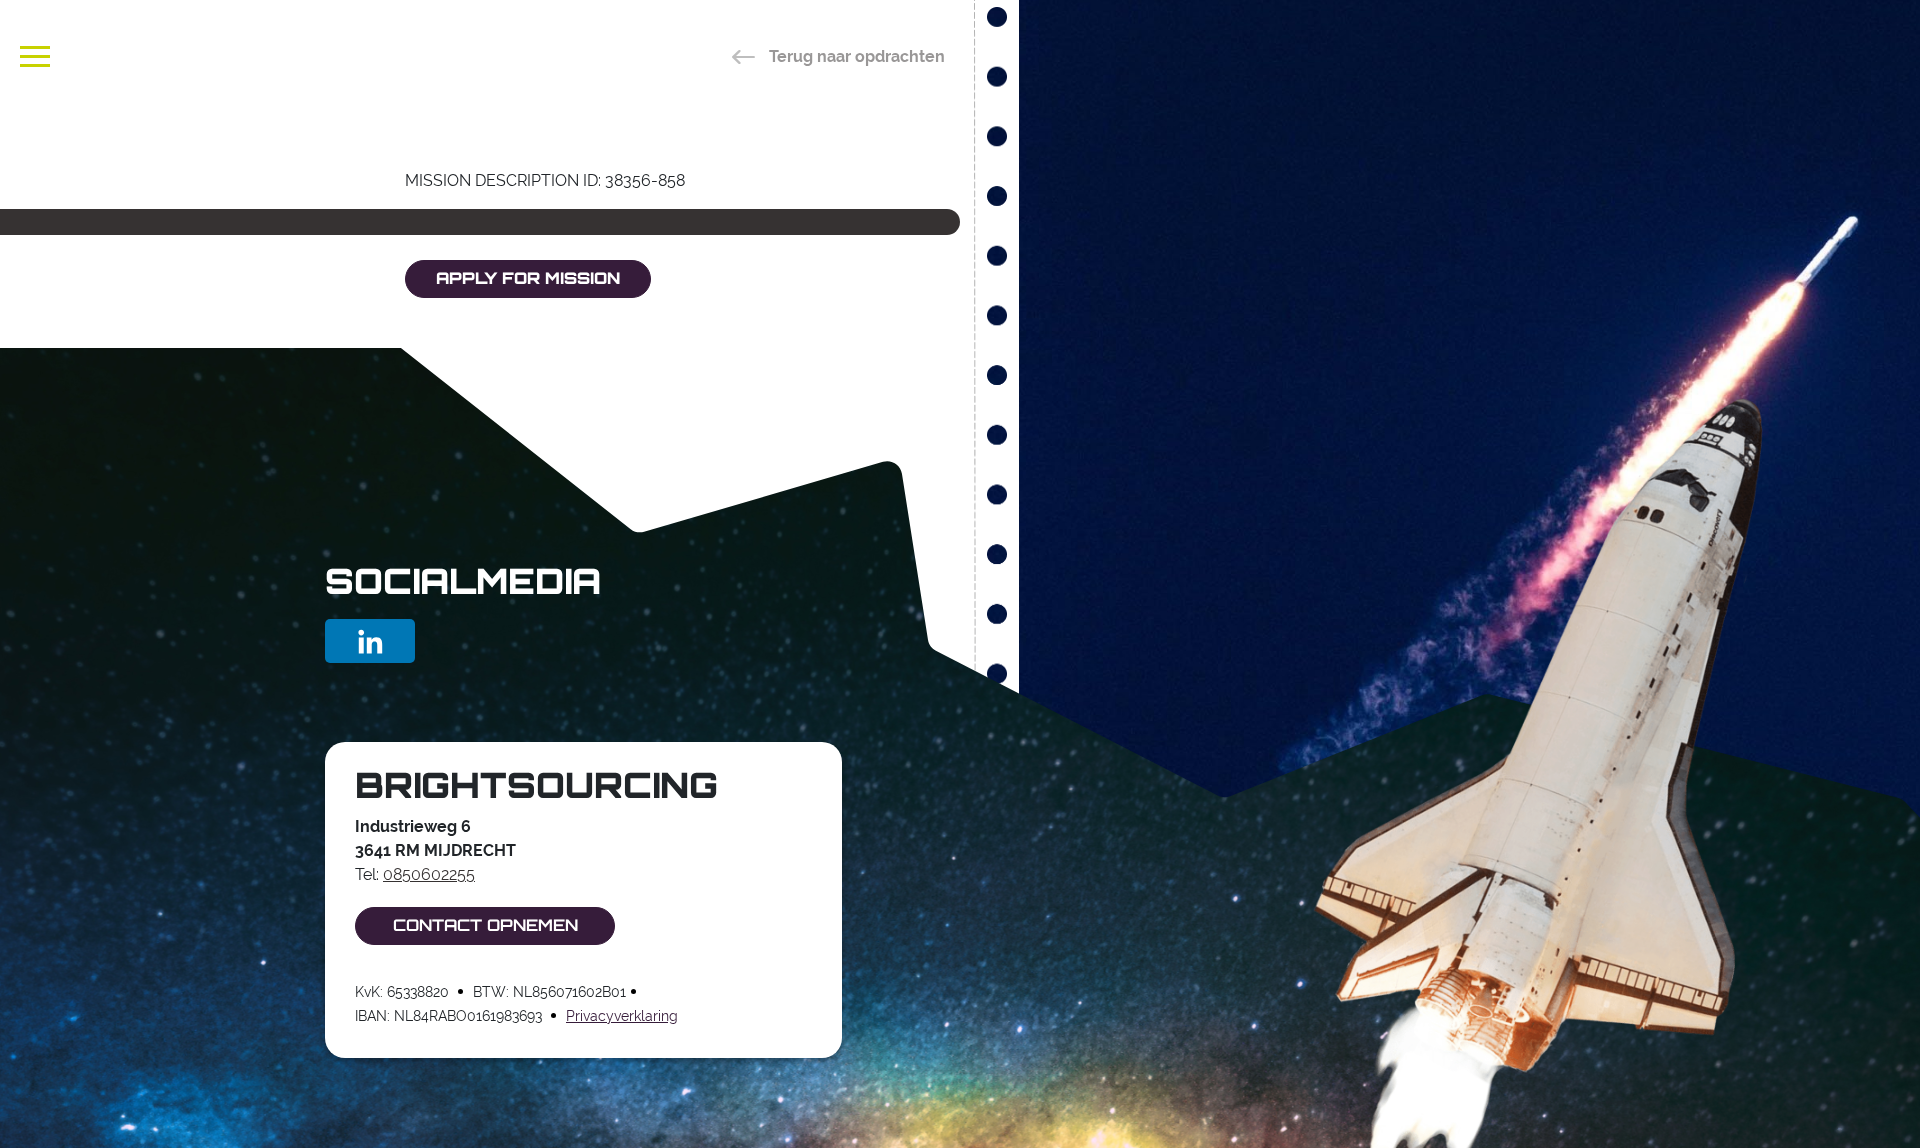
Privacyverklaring (622, 1016)
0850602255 (429, 874)
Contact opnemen (485, 927)
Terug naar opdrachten (855, 56)
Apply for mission (528, 280)
